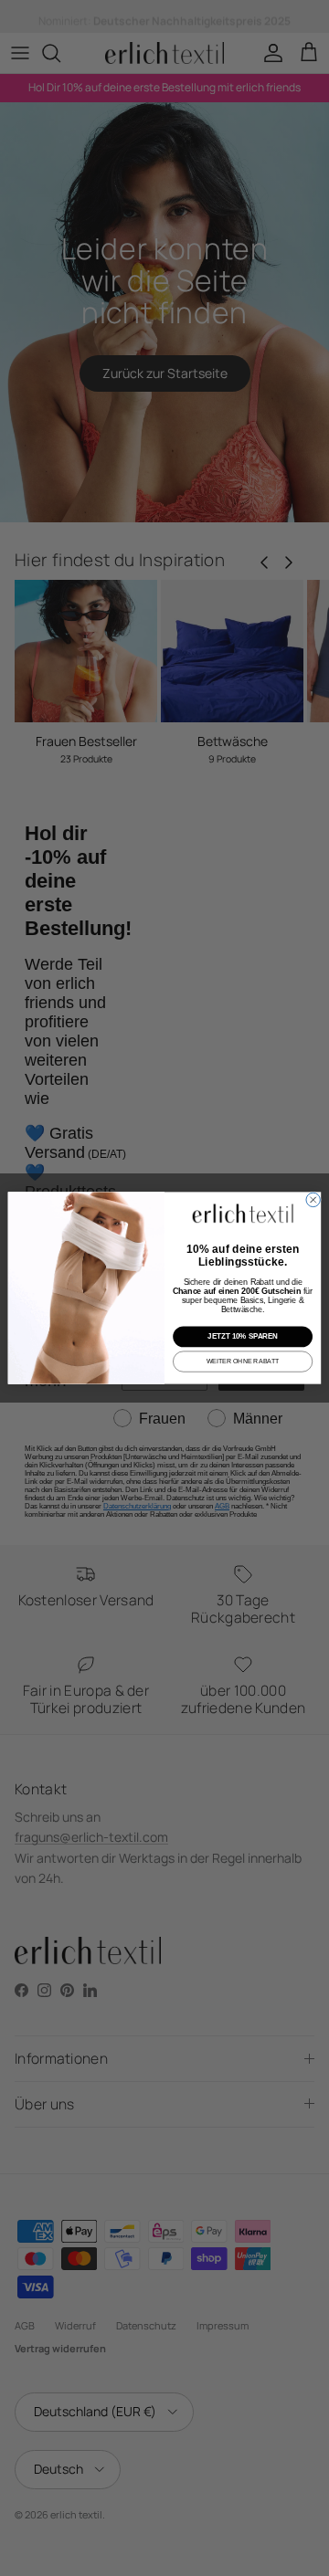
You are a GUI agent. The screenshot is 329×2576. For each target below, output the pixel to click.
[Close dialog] (313, 1199)
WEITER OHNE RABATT (243, 1361)
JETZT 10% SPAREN (243, 1336)
